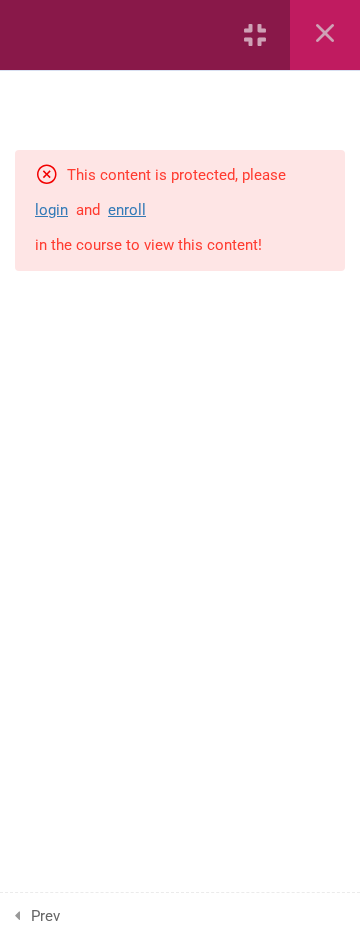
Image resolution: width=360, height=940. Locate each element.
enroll (127, 210)
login (51, 210)
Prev (45, 916)
